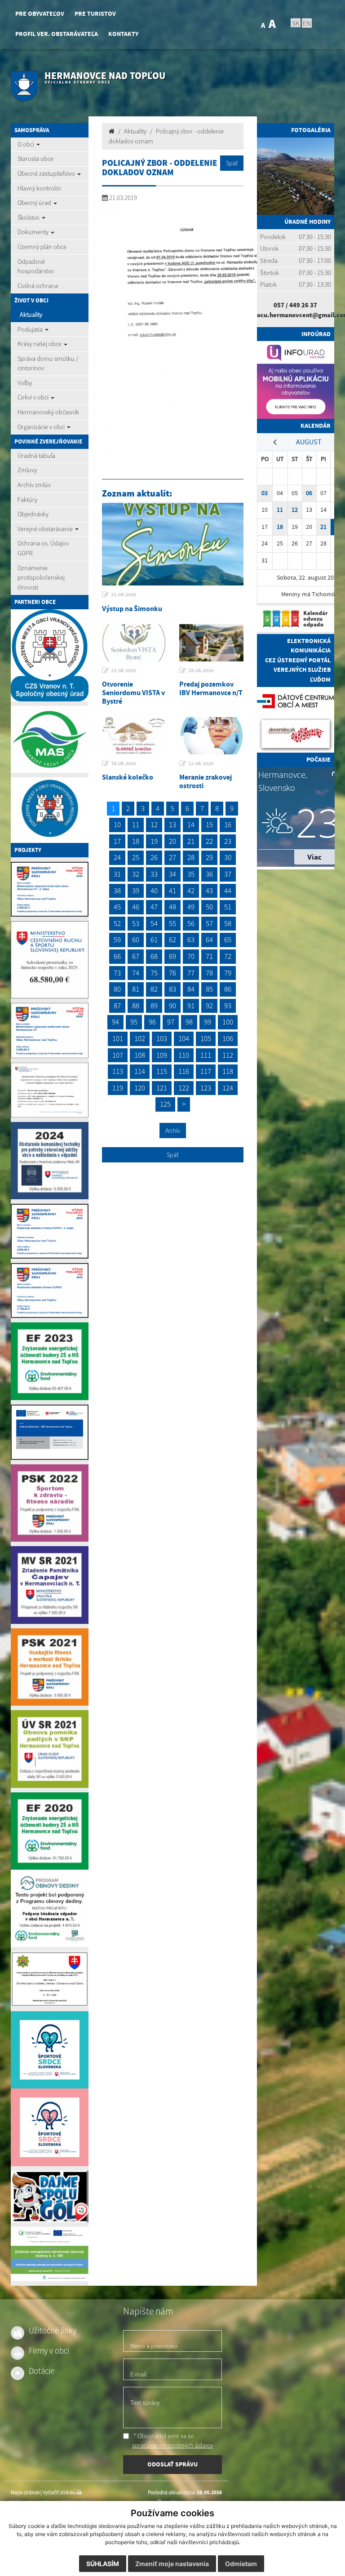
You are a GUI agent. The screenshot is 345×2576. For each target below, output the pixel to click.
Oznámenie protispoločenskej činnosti (41, 578)
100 (228, 1022)
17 (117, 841)
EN (307, 23)
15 (209, 825)
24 (117, 857)
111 (206, 1055)
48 (172, 907)
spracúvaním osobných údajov (172, 2445)
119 (118, 1088)
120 (140, 1088)
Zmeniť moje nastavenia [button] (172, 2564)
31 (117, 874)
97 (171, 1022)
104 (184, 1038)
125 (165, 1104)
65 (228, 940)
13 (172, 825)
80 (117, 989)
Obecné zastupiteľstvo (47, 173)
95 (134, 1022)
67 (136, 956)
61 (154, 940)
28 (191, 857)
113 (118, 1071)
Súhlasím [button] (103, 2564)
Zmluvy (27, 470)
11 (136, 825)
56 (191, 923)
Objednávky (33, 514)
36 (209, 874)
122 (184, 1088)
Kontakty (123, 34)
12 (154, 825)
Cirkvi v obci (34, 397)
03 (265, 493)
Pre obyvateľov (40, 14)
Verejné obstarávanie (46, 529)
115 (162, 1071)
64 (209, 940)
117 (206, 1071)
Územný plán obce (42, 247)
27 (172, 857)
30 (228, 857)
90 (172, 1006)
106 (228, 1038)
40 (154, 891)
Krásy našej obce (40, 344)
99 (208, 1022)
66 (117, 956)
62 (172, 940)
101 (118, 1038)
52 (117, 923)
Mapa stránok (25, 2492)
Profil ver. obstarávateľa (57, 34)
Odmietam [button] (241, 2564)
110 (184, 1055)
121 (162, 1088)
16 (228, 825)
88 (136, 1006)
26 (154, 857)
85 (209, 989)
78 (209, 973)
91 (191, 1006)
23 (228, 841)
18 (136, 841)
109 (162, 1055)
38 (117, 891)
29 (209, 857)
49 (191, 907)
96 (152, 1022)
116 (184, 1071)
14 (191, 825)
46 (136, 907)
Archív (173, 1131)
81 (136, 989)
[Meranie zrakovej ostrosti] (211, 736)
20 (172, 841)
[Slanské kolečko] (134, 736)
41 (172, 891)
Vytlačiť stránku (60, 2492)
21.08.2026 (124, 594)
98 (189, 1022)
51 (228, 907)
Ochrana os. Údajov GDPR (43, 548)
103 (162, 1038)
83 (172, 989)
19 (154, 841)
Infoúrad (316, 334)
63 (191, 940)
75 (154, 973)
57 (209, 923)
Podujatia (31, 329)
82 (154, 989)
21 (191, 841)
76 (172, 973)
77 (191, 973)
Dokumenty (34, 232)
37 (228, 874)
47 (154, 907)
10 (117, 825)
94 (115, 1022)
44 (228, 891)
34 (172, 874)
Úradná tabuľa (36, 456)
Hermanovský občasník (48, 412)
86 (228, 989)
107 (118, 1055)
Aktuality (31, 315)
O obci (27, 144)
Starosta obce (35, 159)
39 (136, 891)
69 (172, 956)
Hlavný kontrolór (40, 188)
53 (136, 923)
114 (140, 1071)
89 (154, 1006)
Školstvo (29, 217)
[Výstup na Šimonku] (173, 544)
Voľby (25, 383)
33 (154, 874)
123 (206, 1088)
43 (209, 891)
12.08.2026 (201, 763)
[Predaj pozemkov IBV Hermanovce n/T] (211, 643)
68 (154, 956)
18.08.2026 (201, 670)
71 (209, 956)
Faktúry (27, 500)
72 (228, 956)
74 (136, 973)
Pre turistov (95, 14)
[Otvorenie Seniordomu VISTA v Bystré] (134, 643)
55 (172, 923)
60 (136, 940)
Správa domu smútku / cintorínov (48, 364)
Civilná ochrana (38, 286)
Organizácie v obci (42, 427)
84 (191, 989)
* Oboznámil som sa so (172, 2441)
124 (228, 1088)
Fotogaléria (311, 130)
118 (228, 1071)
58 (228, 923)
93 (228, 1006)
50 (209, 907)
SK (296, 23)
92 (209, 1006)
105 (206, 1038)
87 (117, 1006)
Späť (232, 163)
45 (117, 907)
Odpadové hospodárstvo (36, 266)
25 (136, 857)
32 (136, 874)
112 (228, 1055)
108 (140, 1055)
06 (309, 493)
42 (191, 891)
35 (191, 874)
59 (117, 940)
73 (117, 973)
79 (228, 973)
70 (191, 956)
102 (140, 1038)
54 (154, 923)
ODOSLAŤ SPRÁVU (172, 2464)
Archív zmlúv (34, 485)
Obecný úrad (35, 203)
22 (209, 841)
